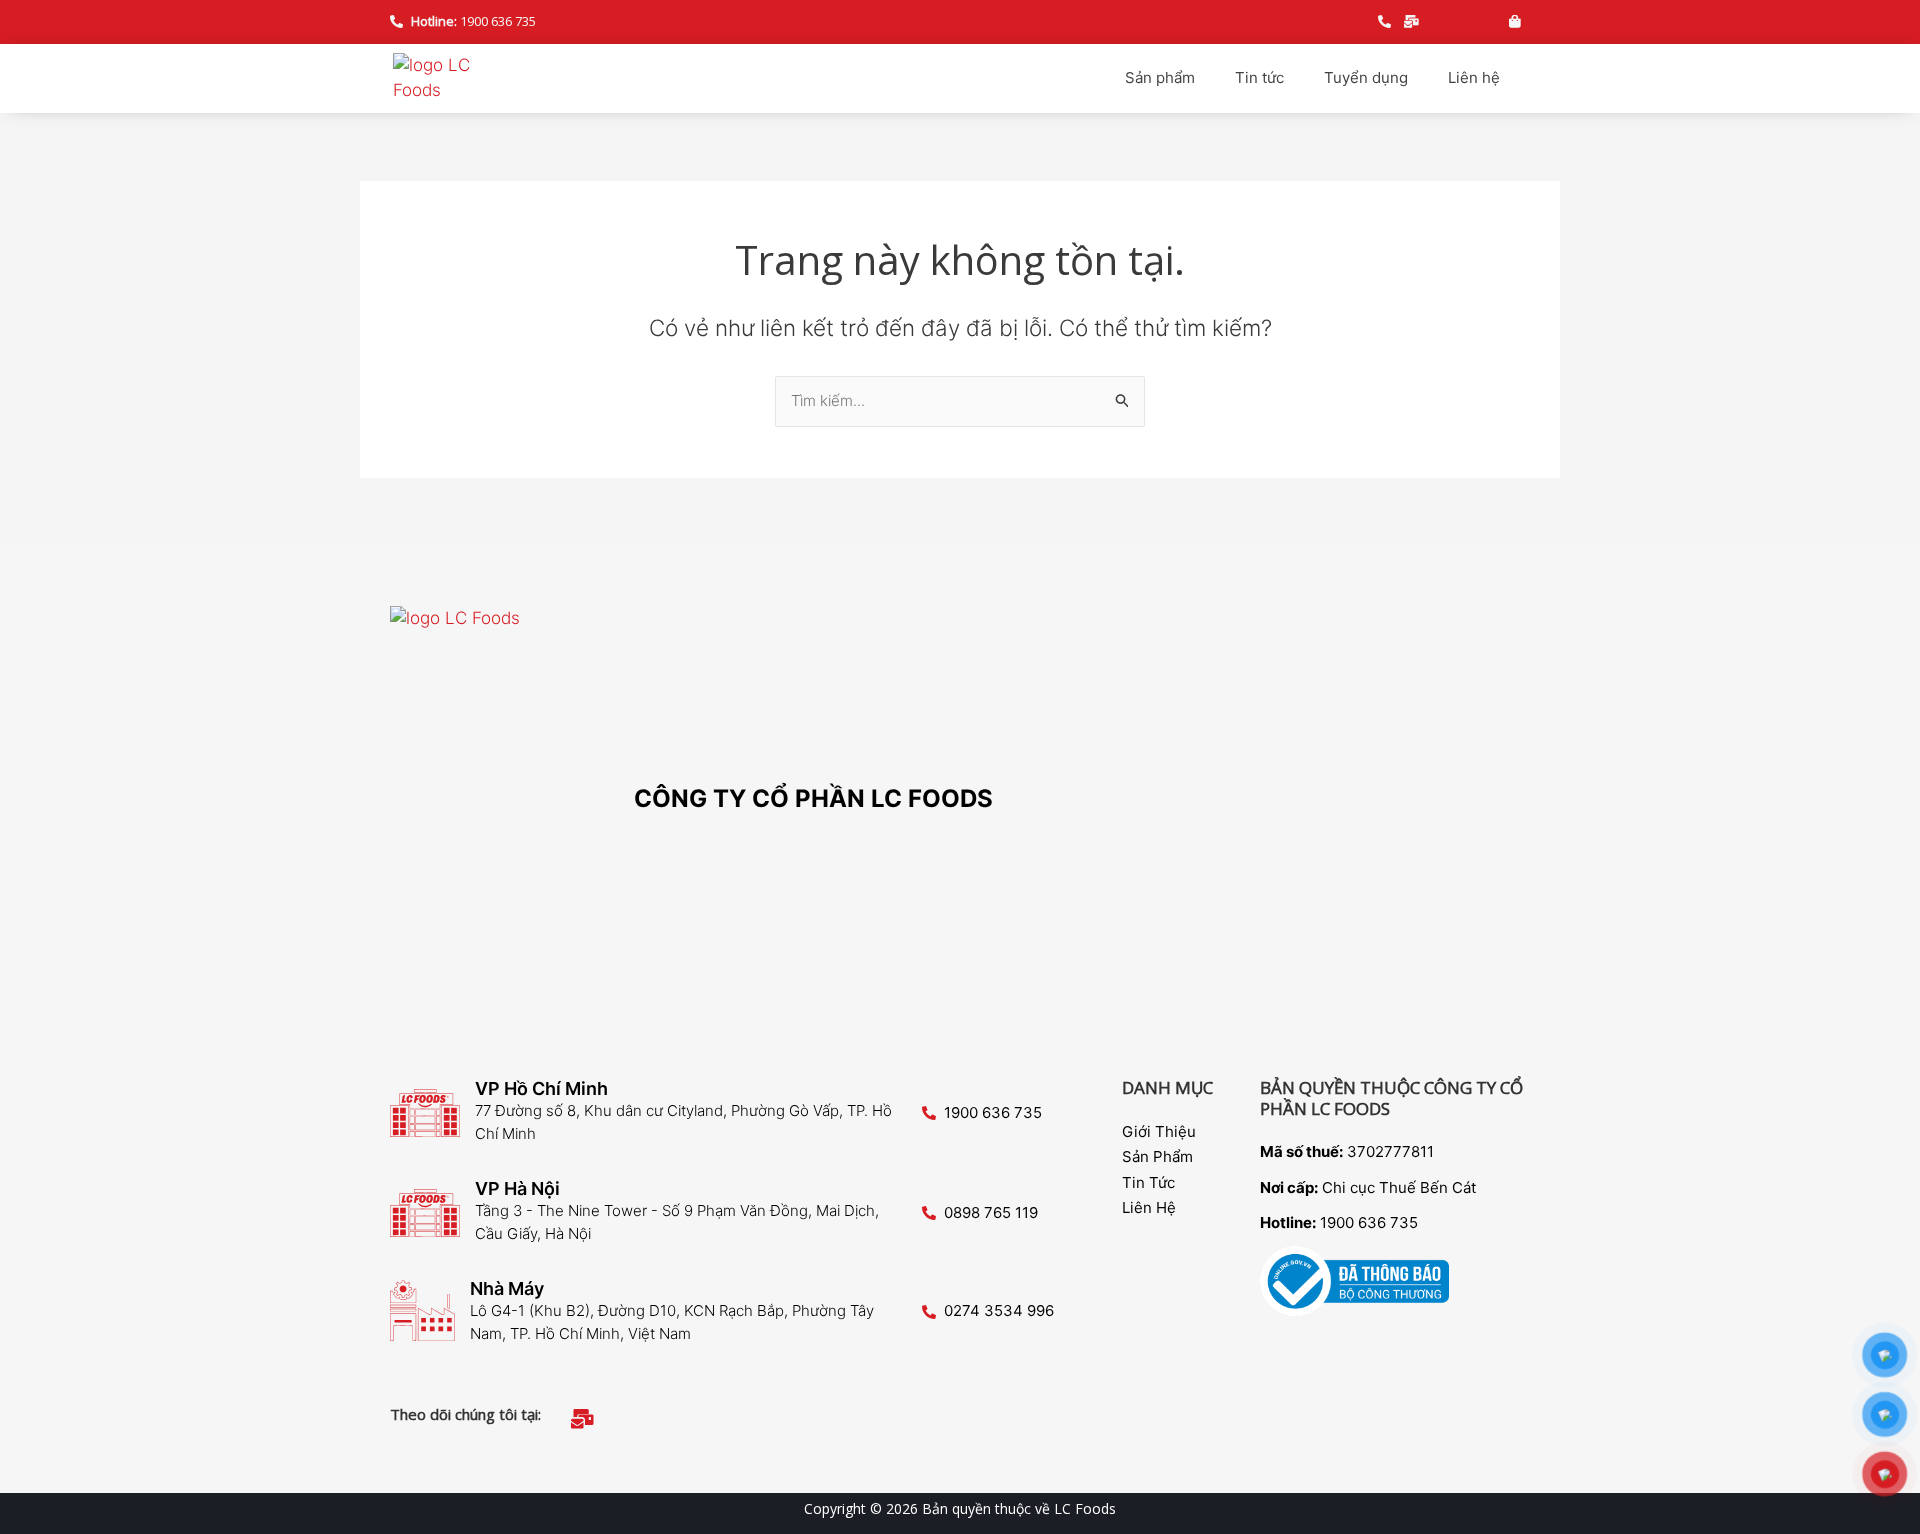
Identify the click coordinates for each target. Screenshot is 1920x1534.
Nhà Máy (507, 1288)
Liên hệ (1474, 77)
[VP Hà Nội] (425, 1213)
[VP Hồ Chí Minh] (425, 1113)
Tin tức (1259, 77)
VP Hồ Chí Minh (541, 1088)
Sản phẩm (1160, 77)
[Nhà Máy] (422, 1310)
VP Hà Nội (517, 1188)
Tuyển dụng (1366, 77)
